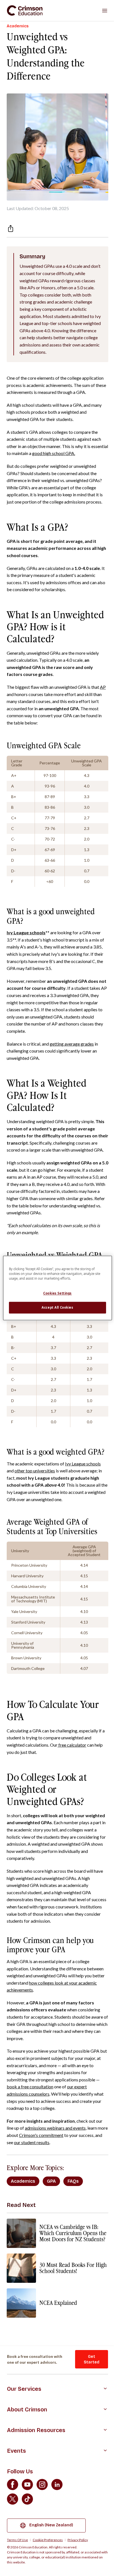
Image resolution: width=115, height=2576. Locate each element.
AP (103, 687)
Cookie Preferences (48, 2540)
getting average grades (72, 1044)
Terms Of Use (17, 2540)
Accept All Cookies (57, 1308)
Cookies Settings (57, 1293)
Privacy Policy (78, 2540)
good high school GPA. (54, 453)
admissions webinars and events (55, 2128)
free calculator (72, 1745)
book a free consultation (30, 2087)
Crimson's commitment (41, 2135)
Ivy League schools (83, 1464)
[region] (57, 1288)
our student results (32, 2142)
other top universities (35, 1471)
